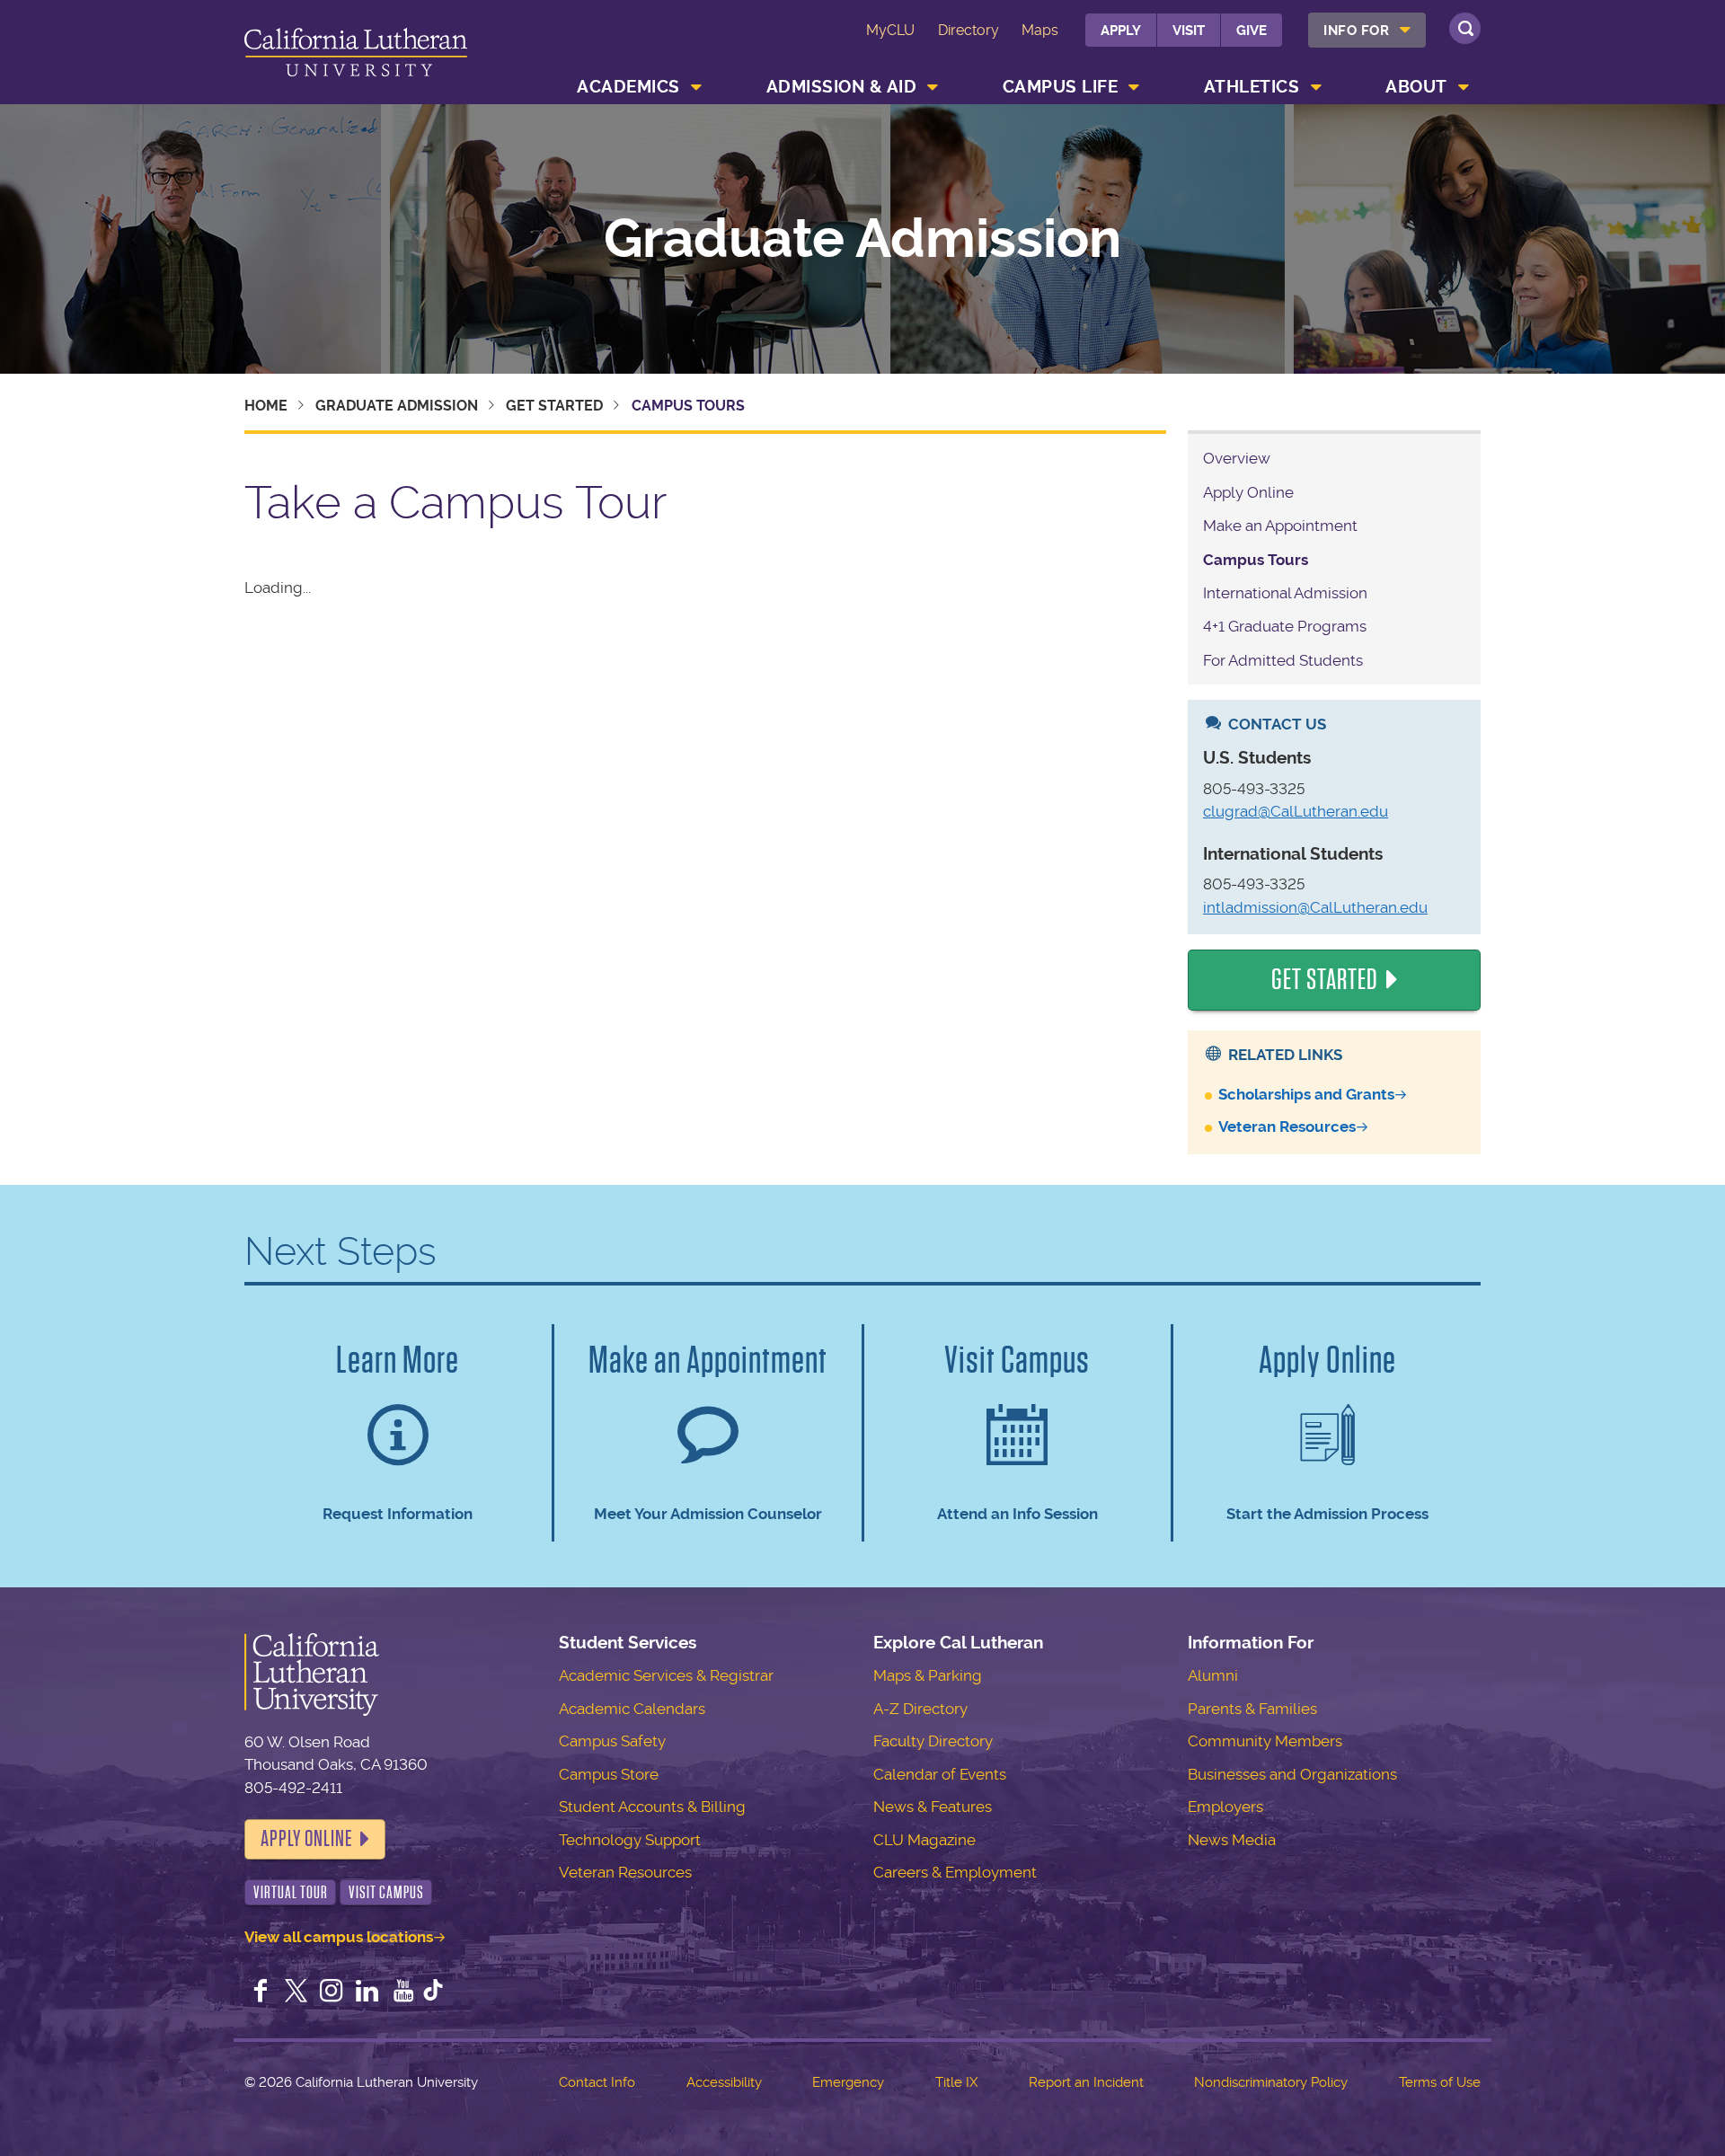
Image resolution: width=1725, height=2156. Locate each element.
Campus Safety (612, 1741)
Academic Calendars (632, 1709)
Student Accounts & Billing (652, 1807)
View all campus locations (339, 1937)
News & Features (933, 1807)
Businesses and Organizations (1292, 1774)
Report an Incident (1086, 2082)
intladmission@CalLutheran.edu (1315, 907)
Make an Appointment (1280, 526)
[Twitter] (296, 1993)
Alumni (1213, 1675)
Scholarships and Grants (1306, 1094)
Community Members (1265, 1741)
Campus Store (609, 1774)
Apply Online (1248, 492)
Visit (1189, 31)
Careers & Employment (955, 1872)
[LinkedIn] (367, 1993)
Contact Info (597, 2082)
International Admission (1285, 593)
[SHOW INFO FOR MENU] (1406, 30)
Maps (1040, 30)
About (1416, 87)
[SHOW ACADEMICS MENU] (696, 87)
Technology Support (630, 1840)
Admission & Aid (842, 87)
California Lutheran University (356, 55)
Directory (969, 30)
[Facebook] (261, 1993)
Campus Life (1061, 87)
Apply (1121, 31)
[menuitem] (1367, 30)
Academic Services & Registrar (666, 1675)
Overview (1237, 458)
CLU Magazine (924, 1840)
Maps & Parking (928, 1675)
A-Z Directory (920, 1709)
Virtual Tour (291, 1892)
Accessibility (724, 2082)
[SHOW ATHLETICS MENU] (1316, 87)
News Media (1232, 1840)
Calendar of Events (940, 1774)
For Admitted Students (1283, 660)
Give (1252, 31)
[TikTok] (433, 1993)
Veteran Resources (1287, 1127)
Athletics (1252, 87)
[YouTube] (403, 1993)
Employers (1225, 1807)
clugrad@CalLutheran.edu (1296, 811)
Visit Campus (386, 1892)
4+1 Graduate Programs (1285, 626)
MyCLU (890, 30)
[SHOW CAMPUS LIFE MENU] (1135, 87)
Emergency (848, 2082)
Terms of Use (1440, 2082)
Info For (1356, 31)
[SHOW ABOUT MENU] (1464, 87)
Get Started (554, 406)
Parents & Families (1252, 1709)
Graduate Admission (862, 239)
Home (266, 406)
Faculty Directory (933, 1741)
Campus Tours (1256, 560)
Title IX (956, 2082)
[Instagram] (332, 1993)
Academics (628, 87)
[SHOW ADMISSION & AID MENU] (933, 87)
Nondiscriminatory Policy (1271, 2082)
